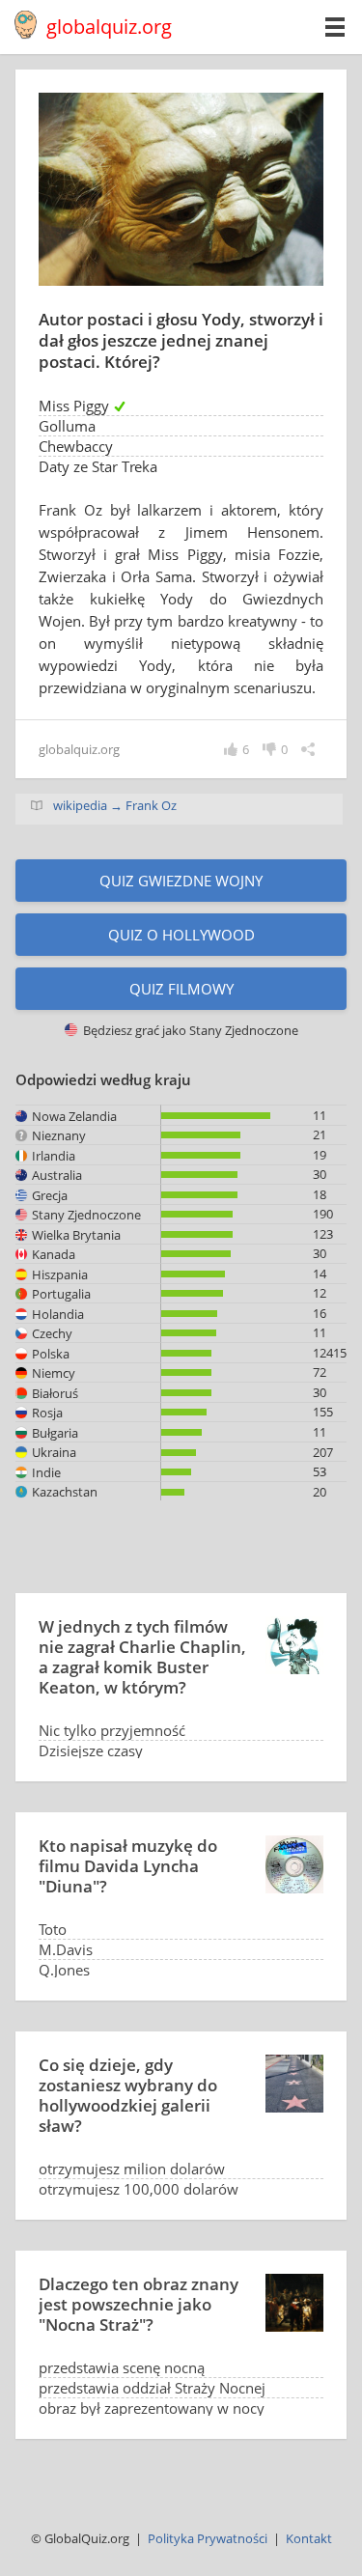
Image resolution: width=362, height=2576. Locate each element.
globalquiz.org (109, 27)
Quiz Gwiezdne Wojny (181, 881)
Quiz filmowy (181, 989)
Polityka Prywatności (208, 2538)
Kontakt (309, 2538)
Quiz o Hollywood (181, 935)
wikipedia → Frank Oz (115, 805)
